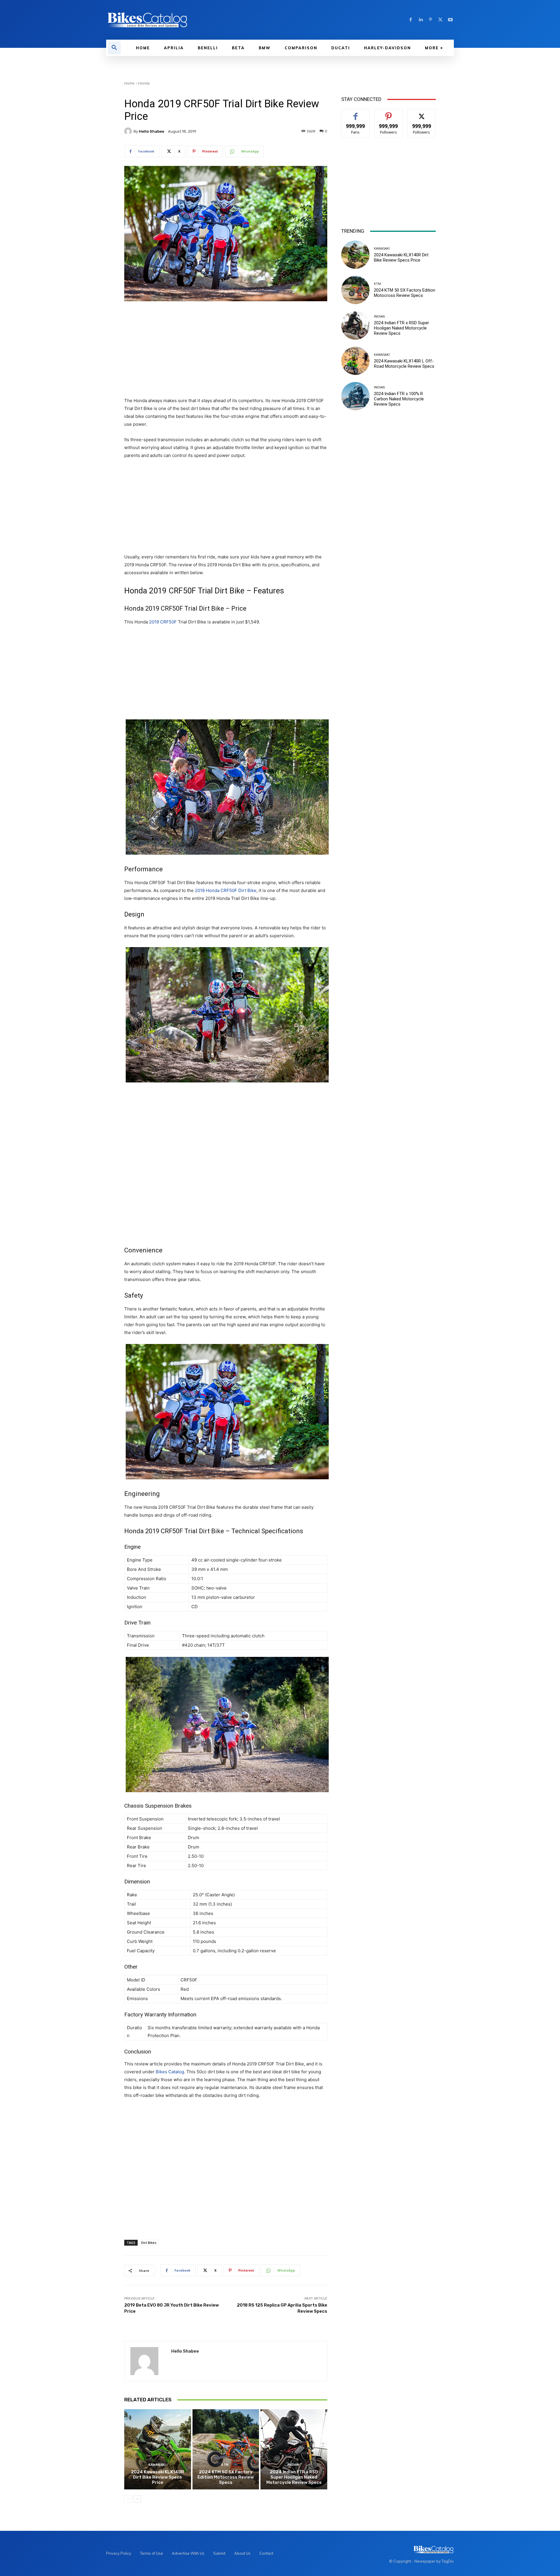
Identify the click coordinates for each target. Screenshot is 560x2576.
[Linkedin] (421, 20)
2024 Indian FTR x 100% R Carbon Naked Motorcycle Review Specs (399, 399)
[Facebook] (411, 20)
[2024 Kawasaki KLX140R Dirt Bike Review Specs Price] (158, 2449)
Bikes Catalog (170, 2072)
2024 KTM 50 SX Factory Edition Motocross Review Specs (226, 2477)
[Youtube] (450, 20)
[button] (114, 48)
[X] (440, 20)
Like (356, 113)
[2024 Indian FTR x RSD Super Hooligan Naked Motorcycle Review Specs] (294, 2449)
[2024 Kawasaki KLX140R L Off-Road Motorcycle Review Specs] (355, 361)
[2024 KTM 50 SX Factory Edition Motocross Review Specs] (226, 2449)
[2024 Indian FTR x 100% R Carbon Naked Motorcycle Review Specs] (355, 396)
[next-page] (137, 2499)
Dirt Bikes (149, 2243)
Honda (144, 83)
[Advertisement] (226, 350)
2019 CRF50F (163, 622)
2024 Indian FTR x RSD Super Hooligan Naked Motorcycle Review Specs (294, 2477)
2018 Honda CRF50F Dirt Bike (226, 890)
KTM (225, 2465)
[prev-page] (128, 2499)
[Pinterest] (430, 20)
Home (129, 83)
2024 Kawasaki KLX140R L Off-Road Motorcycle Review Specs (404, 364)
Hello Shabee (152, 131)
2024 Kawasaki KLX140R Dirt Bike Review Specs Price (157, 2477)
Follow (389, 113)
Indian (293, 2465)
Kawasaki (157, 2465)
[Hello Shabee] (129, 131)
